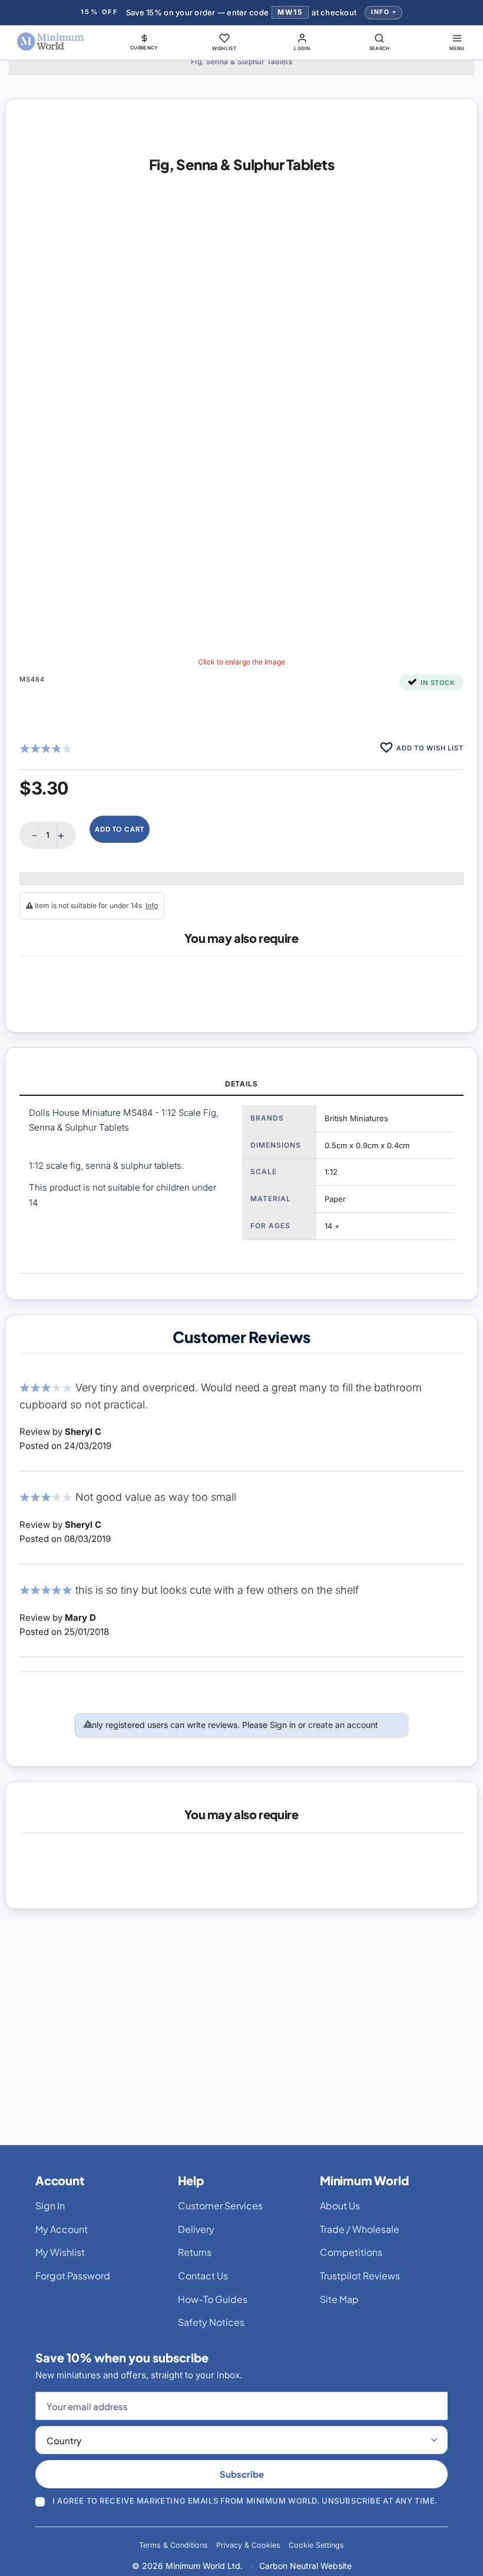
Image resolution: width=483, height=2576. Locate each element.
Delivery (196, 2229)
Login (302, 48)
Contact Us (203, 2276)
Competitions (351, 2252)
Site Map (339, 2299)
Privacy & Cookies (248, 2545)
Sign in (283, 1725)
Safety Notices (211, 2322)
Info (380, 12)
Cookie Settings (316, 2545)
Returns (195, 2252)
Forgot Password (73, 2276)
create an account (343, 1725)
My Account (62, 2229)
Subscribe (242, 2474)
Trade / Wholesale (360, 2229)
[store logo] (51, 42)
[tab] (241, 1085)
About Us (340, 2206)
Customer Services (220, 2206)
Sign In (50, 2206)
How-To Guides (213, 2299)
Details (241, 1084)
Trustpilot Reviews (360, 2276)
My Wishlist (60, 2252)
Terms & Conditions (173, 2545)
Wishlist (224, 48)
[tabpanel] (241, 1184)
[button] (144, 42)
